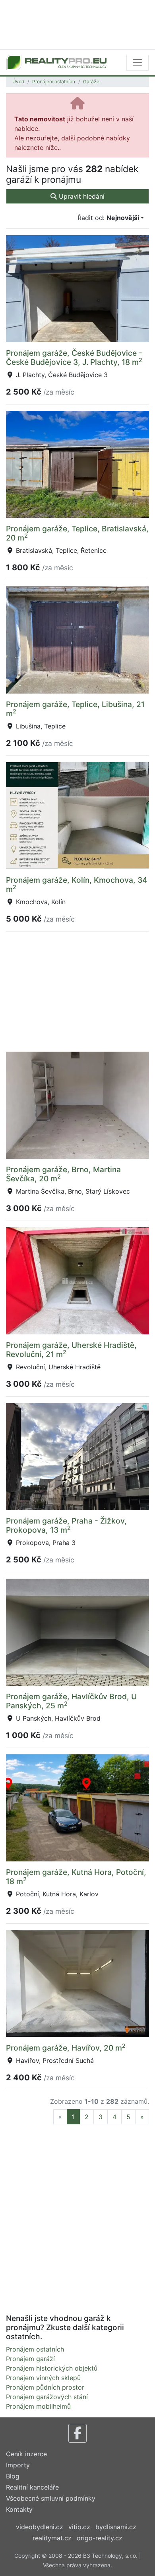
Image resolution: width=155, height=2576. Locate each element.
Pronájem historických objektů (52, 2368)
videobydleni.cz (40, 2527)
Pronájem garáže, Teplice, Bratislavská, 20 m (77, 533)
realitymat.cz (52, 2538)
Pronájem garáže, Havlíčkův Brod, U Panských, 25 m (71, 1701)
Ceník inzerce (26, 2454)
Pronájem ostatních (54, 81)
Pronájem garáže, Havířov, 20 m (66, 2048)
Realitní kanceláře (32, 2487)
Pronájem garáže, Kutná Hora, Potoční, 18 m (76, 1877)
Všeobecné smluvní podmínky (51, 2498)
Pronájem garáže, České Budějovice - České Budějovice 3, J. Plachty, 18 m (74, 357)
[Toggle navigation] (138, 63)
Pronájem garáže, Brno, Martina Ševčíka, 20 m (63, 1174)
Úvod (18, 81)
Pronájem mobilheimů (38, 2406)
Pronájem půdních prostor (45, 2387)
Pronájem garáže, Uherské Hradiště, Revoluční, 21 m (71, 1350)
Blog (13, 2476)
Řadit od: (108, 218)
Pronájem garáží (30, 2359)
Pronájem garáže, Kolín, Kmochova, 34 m (77, 885)
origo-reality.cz (100, 2538)
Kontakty (19, 2509)
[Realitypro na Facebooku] (77, 2433)
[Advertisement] (77, 24)
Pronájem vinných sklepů (43, 2378)
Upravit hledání (81, 196)
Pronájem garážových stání (47, 2397)
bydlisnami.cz (116, 2527)
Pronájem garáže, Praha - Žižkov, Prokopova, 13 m (66, 1525)
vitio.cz (79, 2527)
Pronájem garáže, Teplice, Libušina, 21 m (75, 709)
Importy (18, 2465)
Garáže (91, 81)
